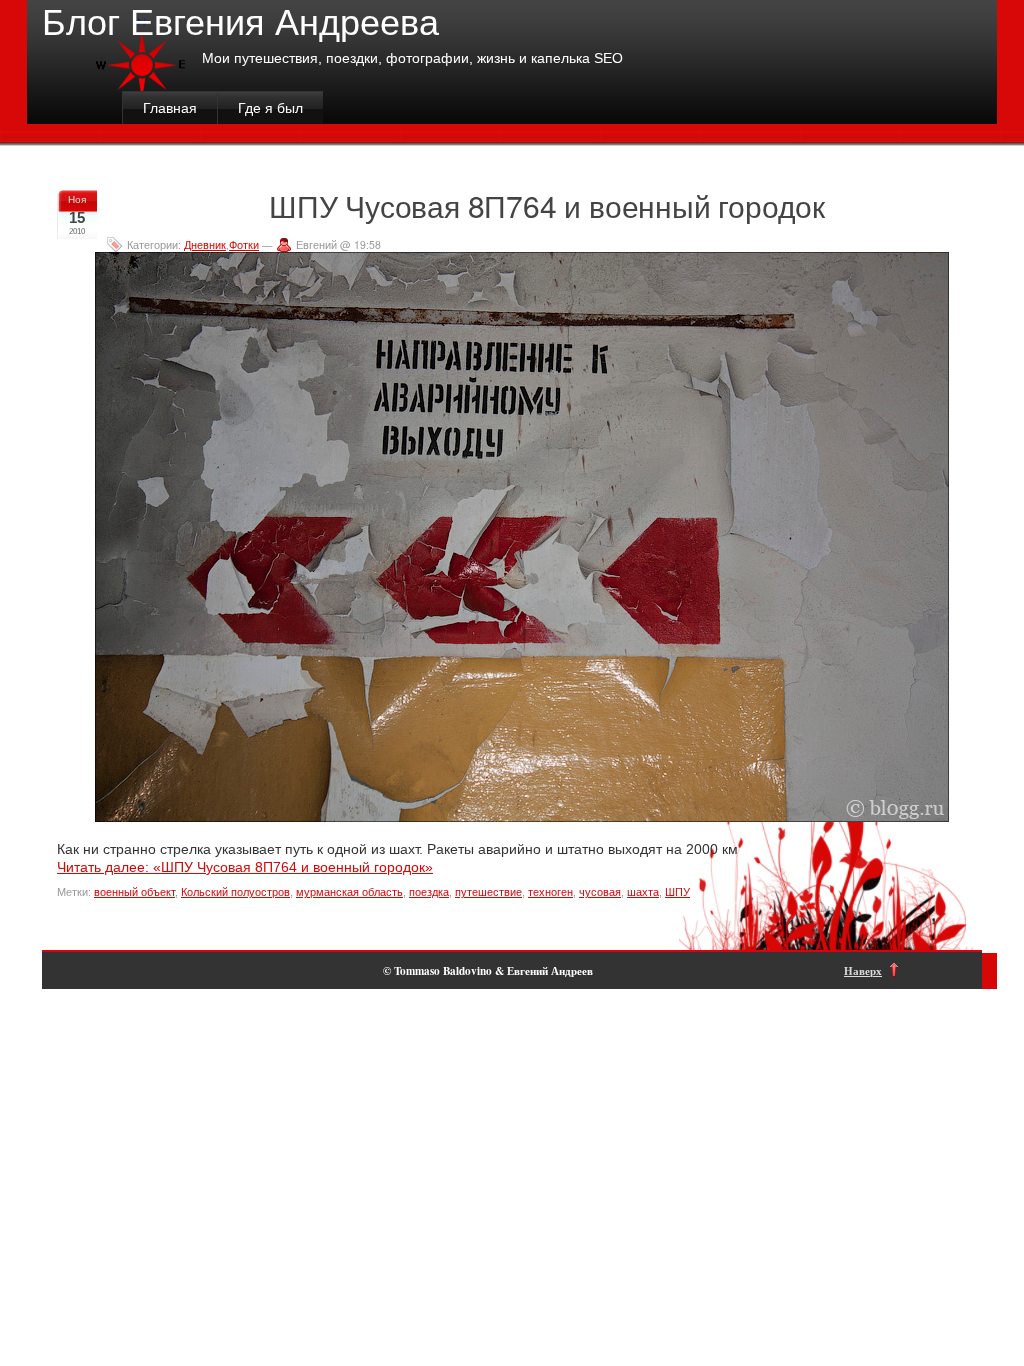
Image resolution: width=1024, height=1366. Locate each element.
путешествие (488, 892)
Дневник (205, 244)
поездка (429, 892)
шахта (643, 892)
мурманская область (349, 892)
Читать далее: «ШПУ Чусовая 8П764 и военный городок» (245, 867)
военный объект (134, 892)
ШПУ (677, 892)
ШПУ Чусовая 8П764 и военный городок (547, 205)
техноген (550, 892)
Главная (170, 108)
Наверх (863, 970)
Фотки (244, 244)
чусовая (600, 892)
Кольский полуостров (235, 892)
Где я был (270, 108)
